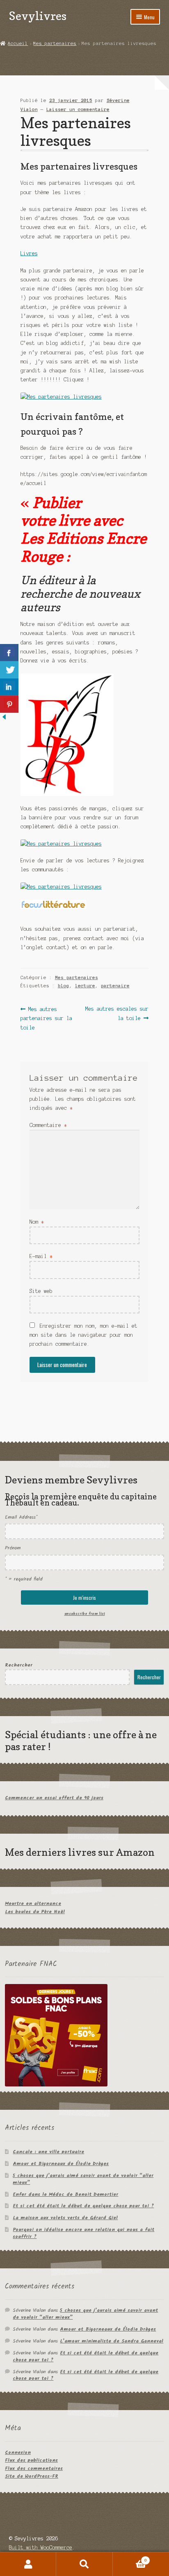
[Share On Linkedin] (9, 687)
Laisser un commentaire (78, 109)
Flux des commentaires (34, 2468)
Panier (130, 2558)
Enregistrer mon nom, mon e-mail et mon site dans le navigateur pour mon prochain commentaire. (83, 1335)
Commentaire (48, 1125)
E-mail (41, 1256)
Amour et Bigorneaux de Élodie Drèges (61, 2164)
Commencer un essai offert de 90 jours (54, 1798)
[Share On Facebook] (9, 653)
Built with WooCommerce (41, 2548)
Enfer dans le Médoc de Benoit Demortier (65, 2194)
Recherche (84, 2564)
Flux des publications (31, 2460)
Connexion (18, 2452)
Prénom (13, 1548)
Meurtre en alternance (33, 1904)
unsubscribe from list (85, 1614)
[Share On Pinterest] (9, 704)
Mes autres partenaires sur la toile (46, 1018)
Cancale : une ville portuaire (48, 2152)
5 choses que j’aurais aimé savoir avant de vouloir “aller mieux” (83, 2179)
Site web (41, 1291)
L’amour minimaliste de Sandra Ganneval (112, 2341)
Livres (29, 253)
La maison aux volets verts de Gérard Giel (65, 2218)
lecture (85, 986)
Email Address (21, 1517)
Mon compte (28, 2564)
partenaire (115, 986)
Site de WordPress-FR (32, 2476)
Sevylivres (38, 16)
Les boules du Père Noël (35, 1912)
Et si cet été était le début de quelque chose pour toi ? (83, 2206)
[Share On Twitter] (9, 670)
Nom (37, 1222)
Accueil (18, 43)
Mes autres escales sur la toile (117, 1013)
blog (64, 986)
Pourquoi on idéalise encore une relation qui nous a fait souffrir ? (83, 2233)
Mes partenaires (55, 43)
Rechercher (19, 1665)
